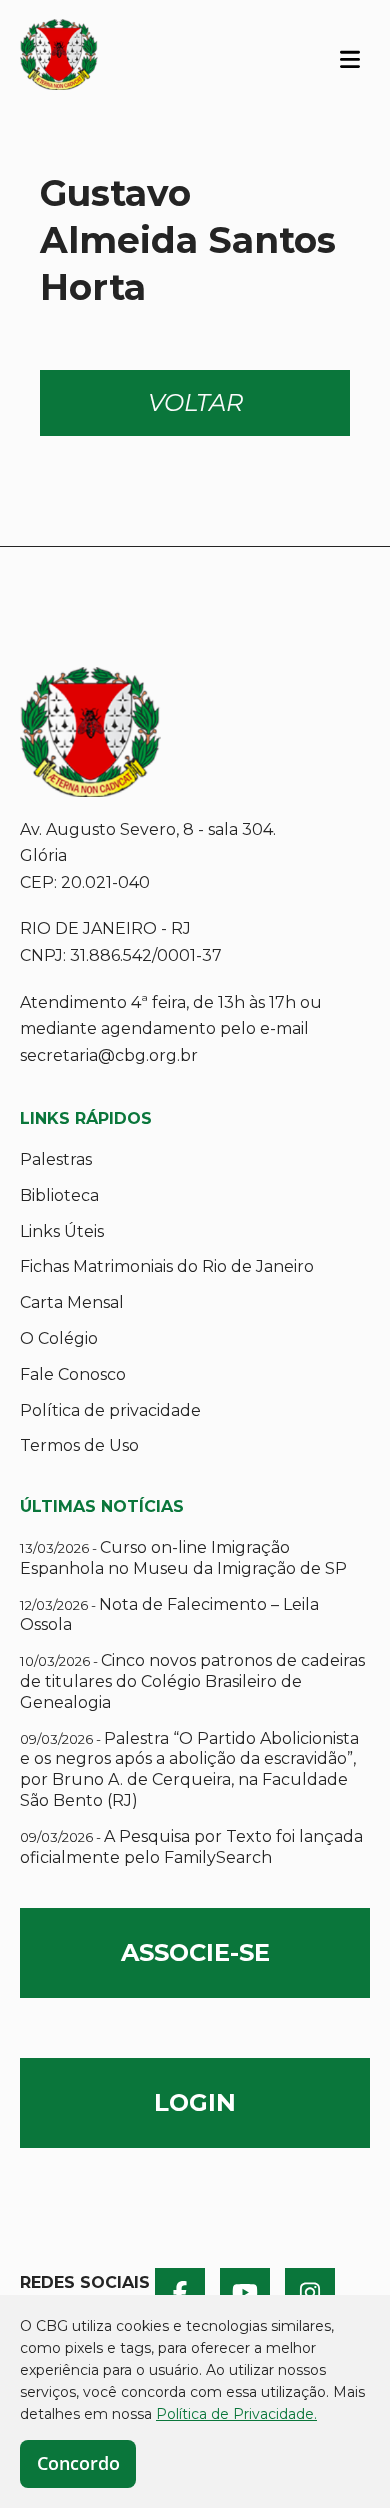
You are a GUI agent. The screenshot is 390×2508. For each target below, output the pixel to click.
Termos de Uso (79, 1445)
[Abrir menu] (350, 58)
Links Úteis (62, 1231)
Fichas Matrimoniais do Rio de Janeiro (167, 1266)
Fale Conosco (73, 1374)
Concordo (78, 2463)
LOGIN (195, 2102)
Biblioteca (59, 1195)
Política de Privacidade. (236, 2414)
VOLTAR (195, 402)
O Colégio (59, 1338)
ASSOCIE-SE (195, 1952)
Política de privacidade (110, 1410)
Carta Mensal (72, 1302)
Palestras (56, 1159)
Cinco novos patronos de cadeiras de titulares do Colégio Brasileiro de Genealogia (192, 1681)
